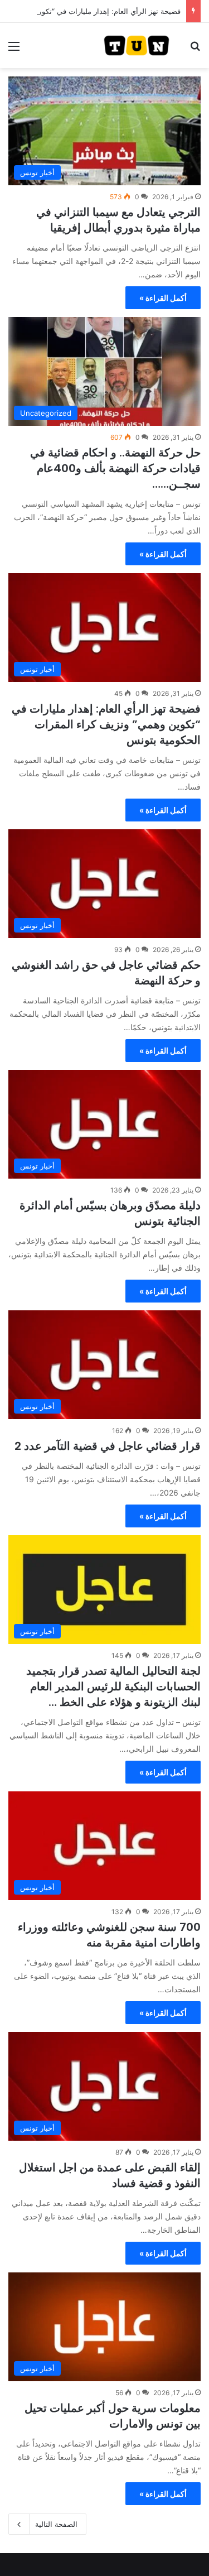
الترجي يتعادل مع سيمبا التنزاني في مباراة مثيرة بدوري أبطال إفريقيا (118, 220)
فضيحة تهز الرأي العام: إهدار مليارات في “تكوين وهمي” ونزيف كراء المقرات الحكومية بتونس (106, 724)
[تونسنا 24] (137, 45)
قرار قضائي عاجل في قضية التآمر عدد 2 (108, 1446)
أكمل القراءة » (163, 298)
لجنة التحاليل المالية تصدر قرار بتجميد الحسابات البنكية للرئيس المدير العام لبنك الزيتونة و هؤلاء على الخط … (113, 1686)
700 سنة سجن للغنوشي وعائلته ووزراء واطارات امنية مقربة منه (109, 1935)
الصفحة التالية (56, 2524)
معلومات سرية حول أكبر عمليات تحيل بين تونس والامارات (113, 2416)
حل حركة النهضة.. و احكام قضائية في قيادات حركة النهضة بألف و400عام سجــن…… (115, 468)
